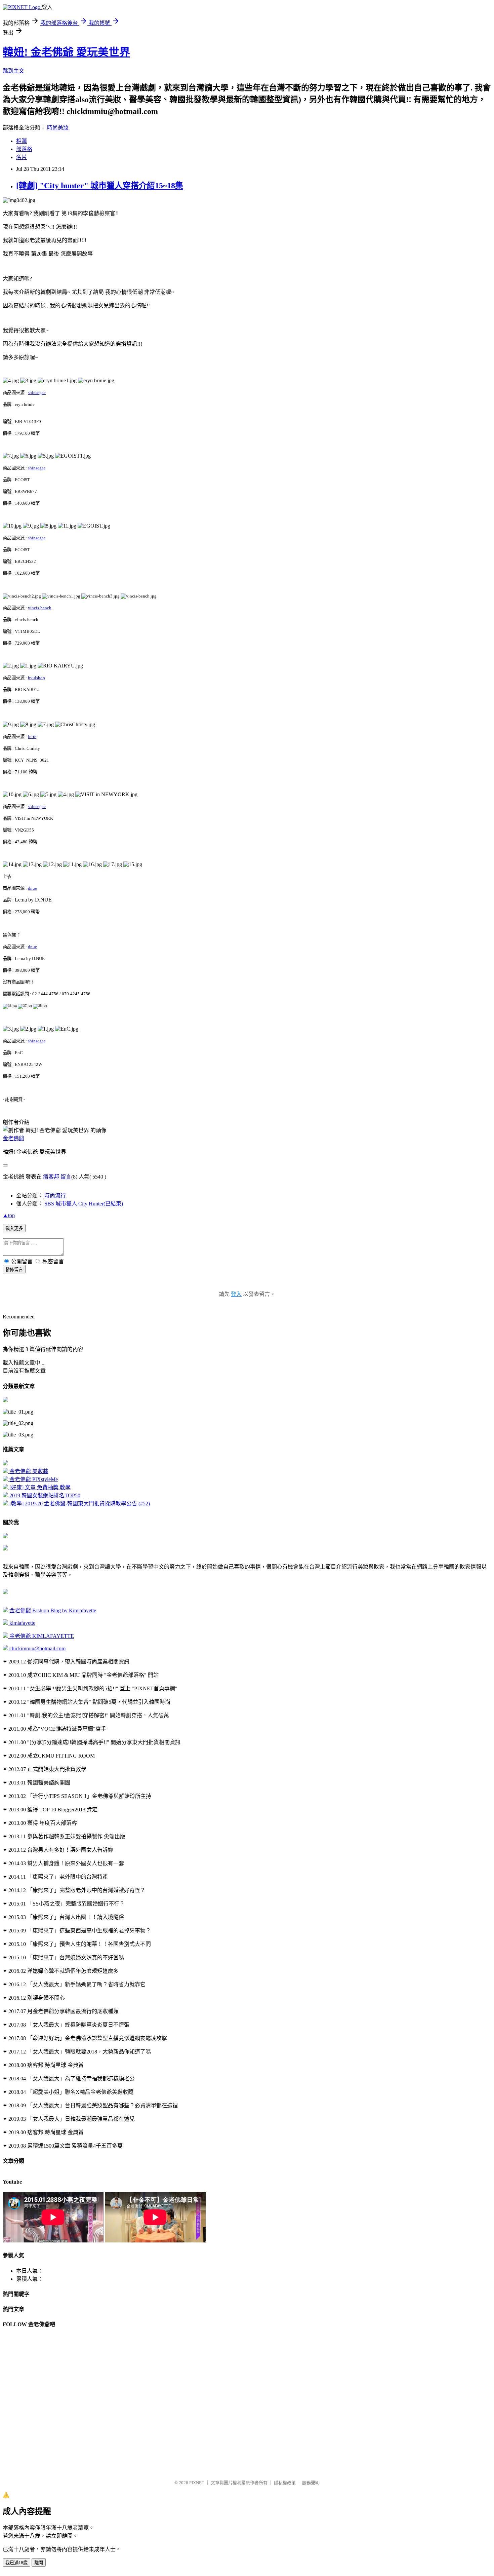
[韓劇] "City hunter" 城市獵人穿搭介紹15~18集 (100, 186)
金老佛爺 (13, 1138)
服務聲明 (311, 2483)
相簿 (22, 141)
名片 (22, 157)
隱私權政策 (285, 2483)
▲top (9, 1215)
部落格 (24, 149)
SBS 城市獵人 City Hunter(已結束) (84, 1204)
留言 (66, 1177)
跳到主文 (13, 71)
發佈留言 (14, 1270)
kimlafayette (22, 1623)
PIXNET (197, 2483)
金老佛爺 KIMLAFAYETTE (41, 1636)
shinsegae (37, 393)
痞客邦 (51, 1177)
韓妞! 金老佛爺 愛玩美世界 (66, 52)
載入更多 (14, 1228)
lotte (32, 737)
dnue (32, 888)
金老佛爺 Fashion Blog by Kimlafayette (52, 1610)
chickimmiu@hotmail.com (37, 1648)
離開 (39, 2563)
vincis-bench (40, 608)
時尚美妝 (58, 128)
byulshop (36, 678)
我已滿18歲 (16, 2563)
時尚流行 (55, 1196)
